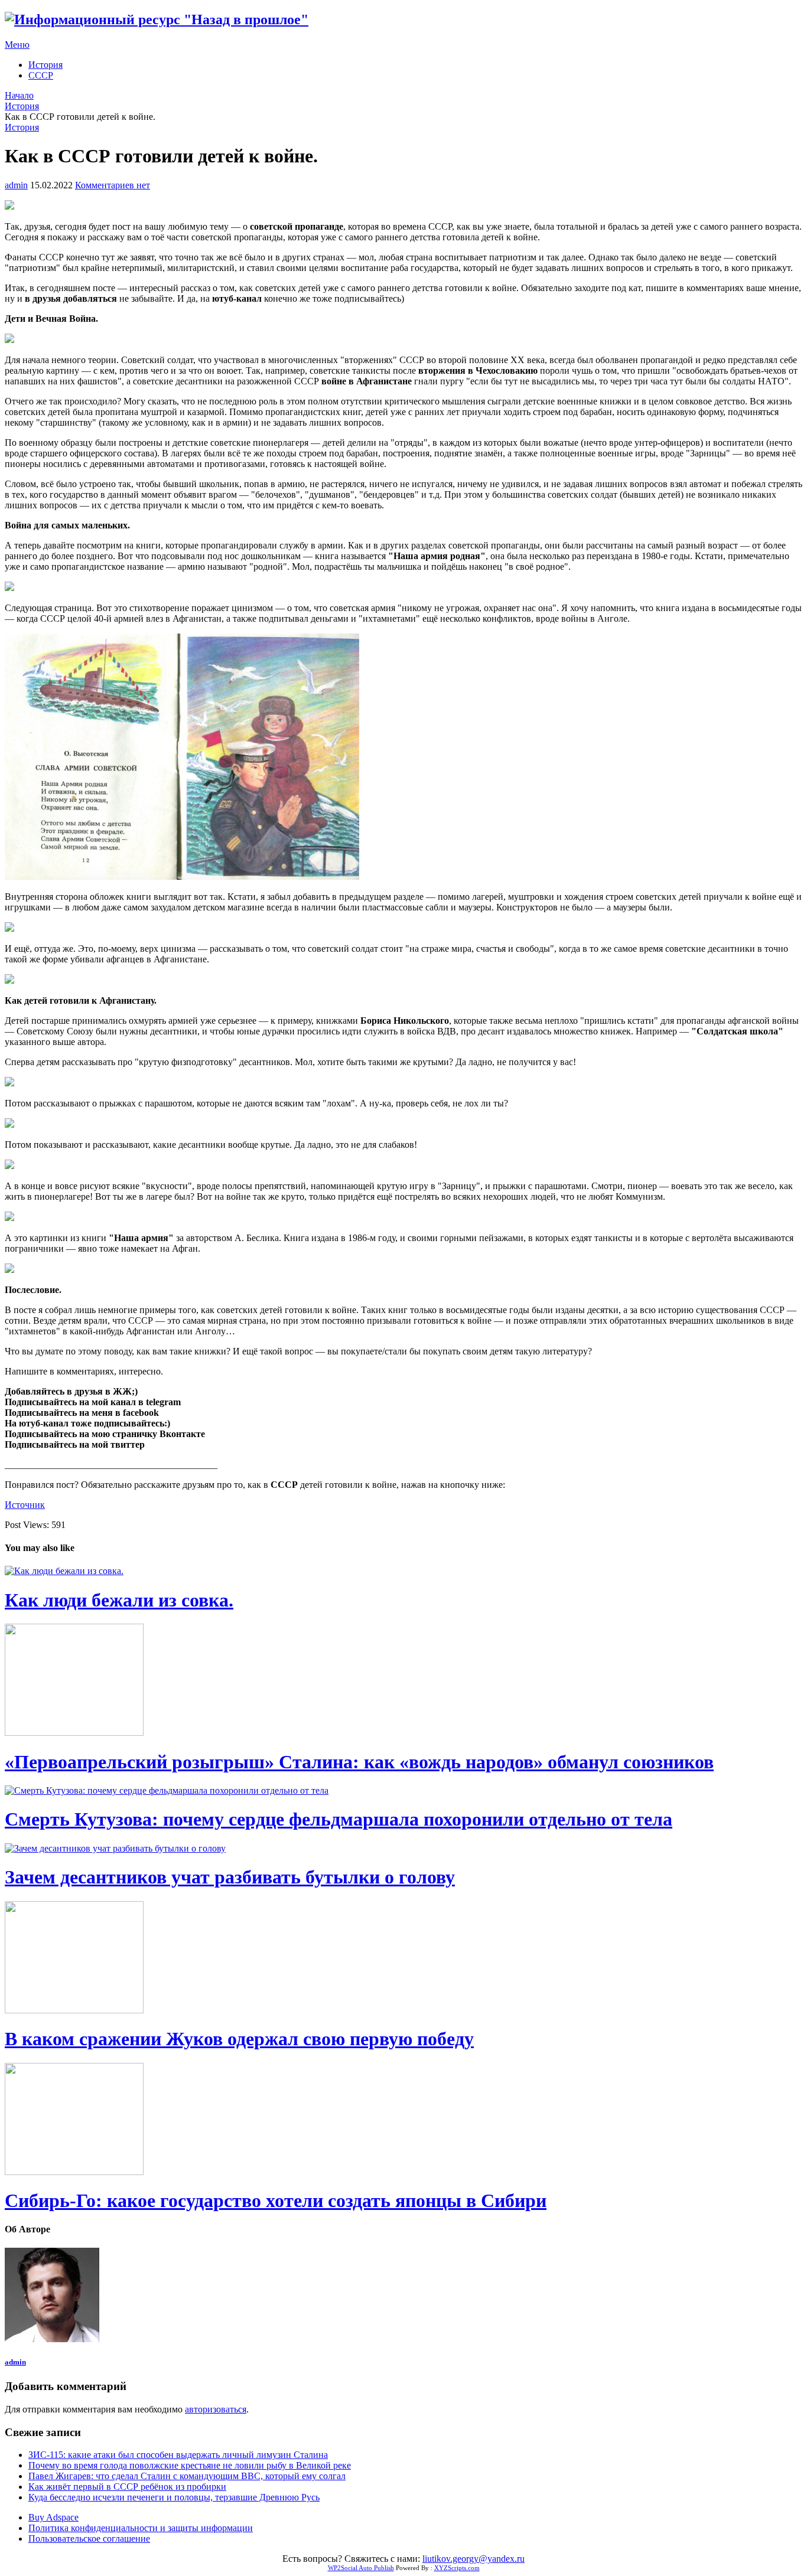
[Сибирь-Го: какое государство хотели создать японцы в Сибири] (403, 2120)
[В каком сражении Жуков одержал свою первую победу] (403, 1958)
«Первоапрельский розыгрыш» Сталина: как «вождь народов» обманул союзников (359, 1762)
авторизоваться (216, 2409)
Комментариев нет (113, 185)
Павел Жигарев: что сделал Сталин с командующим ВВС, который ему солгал (187, 2476)
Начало (19, 95)
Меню (17, 45)
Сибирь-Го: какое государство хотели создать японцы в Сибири (276, 2200)
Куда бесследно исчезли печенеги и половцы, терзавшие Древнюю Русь (174, 2497)
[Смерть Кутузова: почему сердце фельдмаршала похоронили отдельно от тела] (403, 1791)
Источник (25, 1505)
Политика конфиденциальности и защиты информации (141, 2528)
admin (16, 185)
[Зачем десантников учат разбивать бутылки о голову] (403, 1849)
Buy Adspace (53, 2517)
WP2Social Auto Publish (361, 2568)
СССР (41, 75)
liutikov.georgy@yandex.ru (474, 2559)
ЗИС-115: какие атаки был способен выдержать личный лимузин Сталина (178, 2455)
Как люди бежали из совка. (119, 1600)
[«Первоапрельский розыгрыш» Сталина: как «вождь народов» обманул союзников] (403, 1681)
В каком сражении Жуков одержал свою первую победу (239, 2039)
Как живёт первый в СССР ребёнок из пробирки (127, 2487)
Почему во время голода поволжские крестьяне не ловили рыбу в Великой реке (190, 2465)
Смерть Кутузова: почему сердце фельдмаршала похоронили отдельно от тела (339, 1819)
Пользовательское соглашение (89, 2539)
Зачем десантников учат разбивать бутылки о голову (230, 1877)
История (45, 65)
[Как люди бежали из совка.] (403, 1571)
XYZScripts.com (457, 2568)
